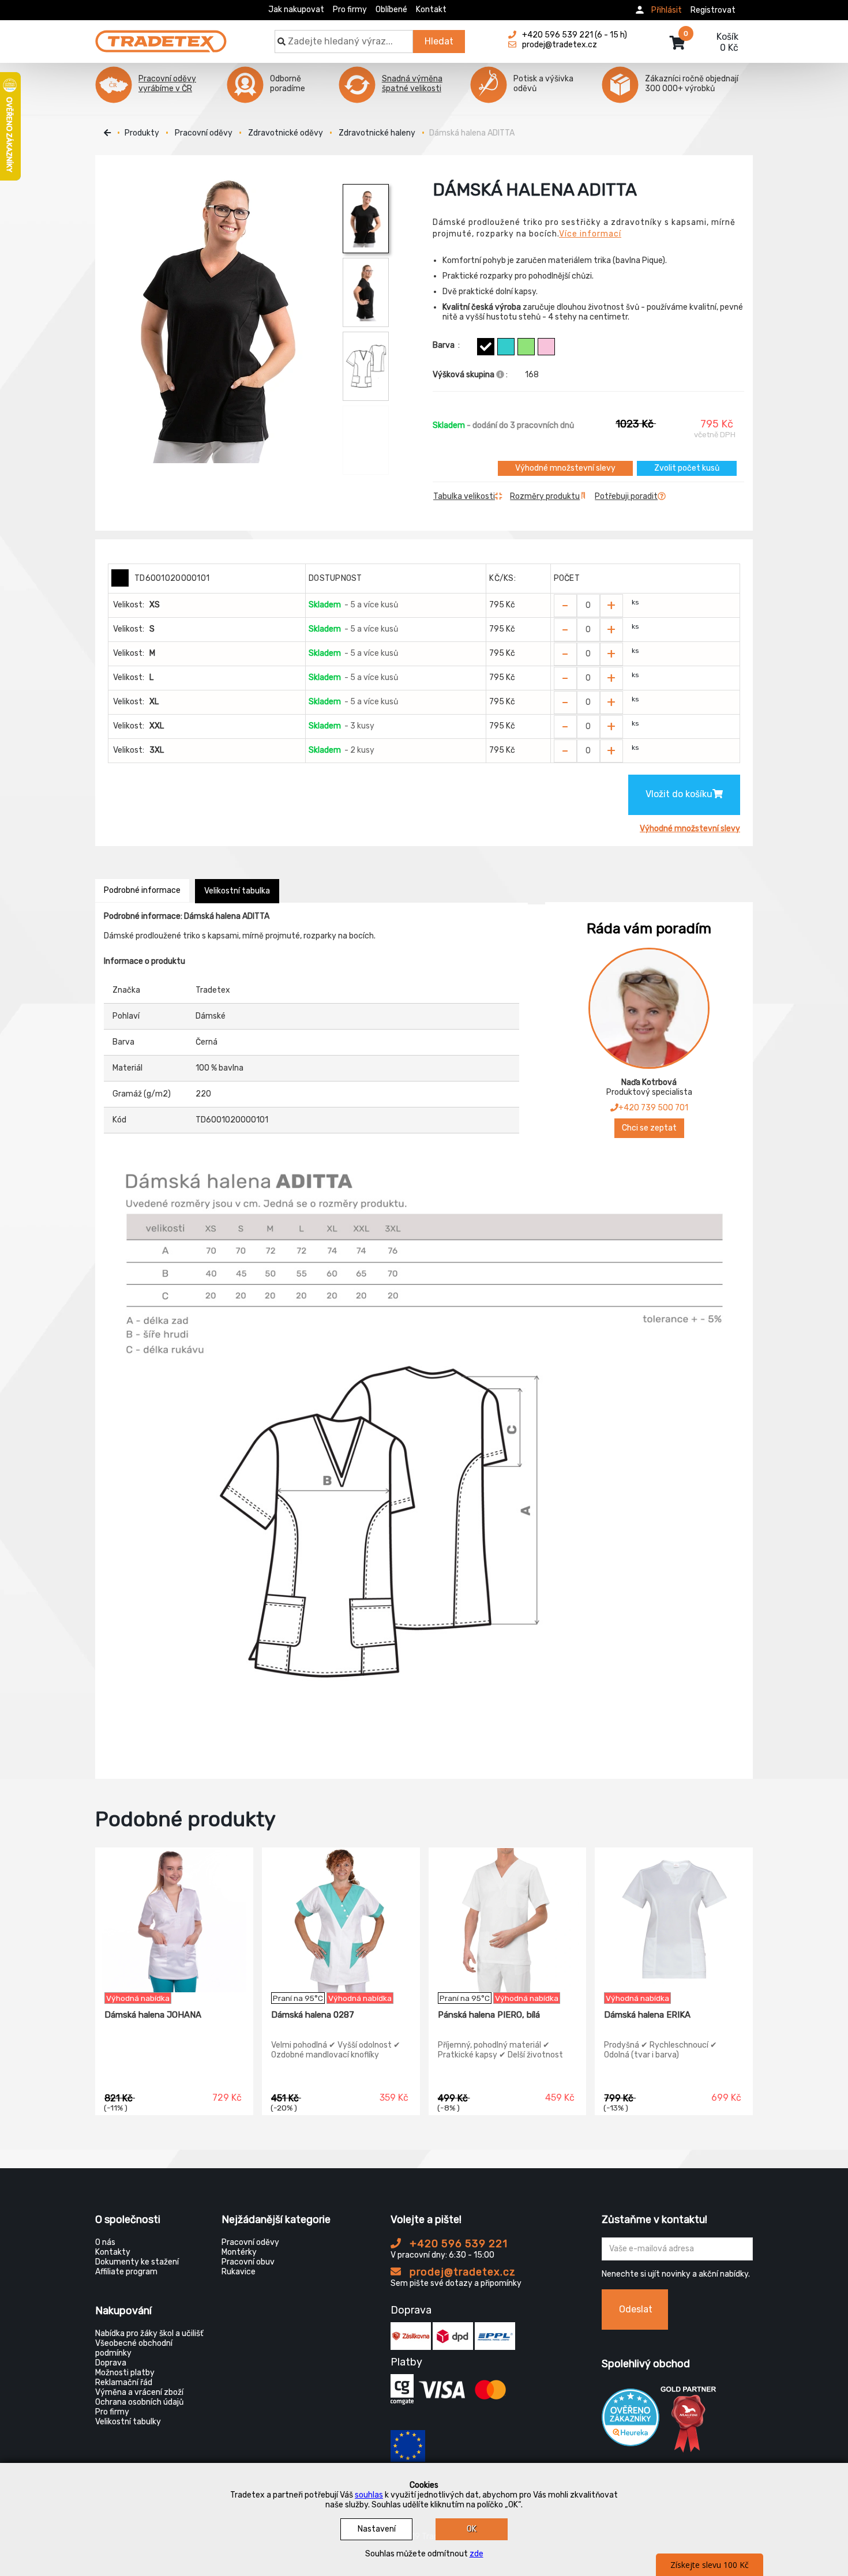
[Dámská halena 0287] (341, 1920)
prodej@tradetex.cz (461, 2272)
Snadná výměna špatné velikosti (412, 84)
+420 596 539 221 (457, 2244)
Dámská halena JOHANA (153, 2015)
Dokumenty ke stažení (137, 2262)
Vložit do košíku (679, 794)
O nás (105, 2242)
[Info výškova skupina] (500, 375)
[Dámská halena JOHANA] (174, 1920)
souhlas (369, 2495)
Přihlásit (667, 10)
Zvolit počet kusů (687, 468)
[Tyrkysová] (506, 347)
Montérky (239, 2252)
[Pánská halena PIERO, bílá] (508, 1920)
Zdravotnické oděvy (286, 133)
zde (476, 2554)
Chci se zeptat (649, 1128)
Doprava (111, 2363)
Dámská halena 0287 (313, 2015)
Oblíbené (391, 10)
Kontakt (431, 10)
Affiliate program (126, 2272)
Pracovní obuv (248, 2262)
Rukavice (239, 2272)
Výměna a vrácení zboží (139, 2392)
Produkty (142, 133)
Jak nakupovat (296, 10)
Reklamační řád (124, 2382)
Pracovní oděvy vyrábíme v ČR (167, 84)
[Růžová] (546, 347)
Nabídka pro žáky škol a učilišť (149, 2333)
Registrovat (713, 10)
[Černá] (486, 347)
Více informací (590, 234)
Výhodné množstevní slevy (565, 468)
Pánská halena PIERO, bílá (489, 2015)
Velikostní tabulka (237, 891)
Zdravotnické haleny (377, 133)
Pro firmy (350, 10)
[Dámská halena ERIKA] (674, 1920)
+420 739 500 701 (653, 1108)
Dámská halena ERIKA (647, 2015)
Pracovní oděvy (204, 133)
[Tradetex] (161, 36)
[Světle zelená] (526, 347)
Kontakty (113, 2252)
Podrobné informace (142, 890)
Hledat (439, 41)
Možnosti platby (125, 2373)
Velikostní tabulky (128, 2422)
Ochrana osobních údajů (139, 2402)
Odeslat (636, 2309)
